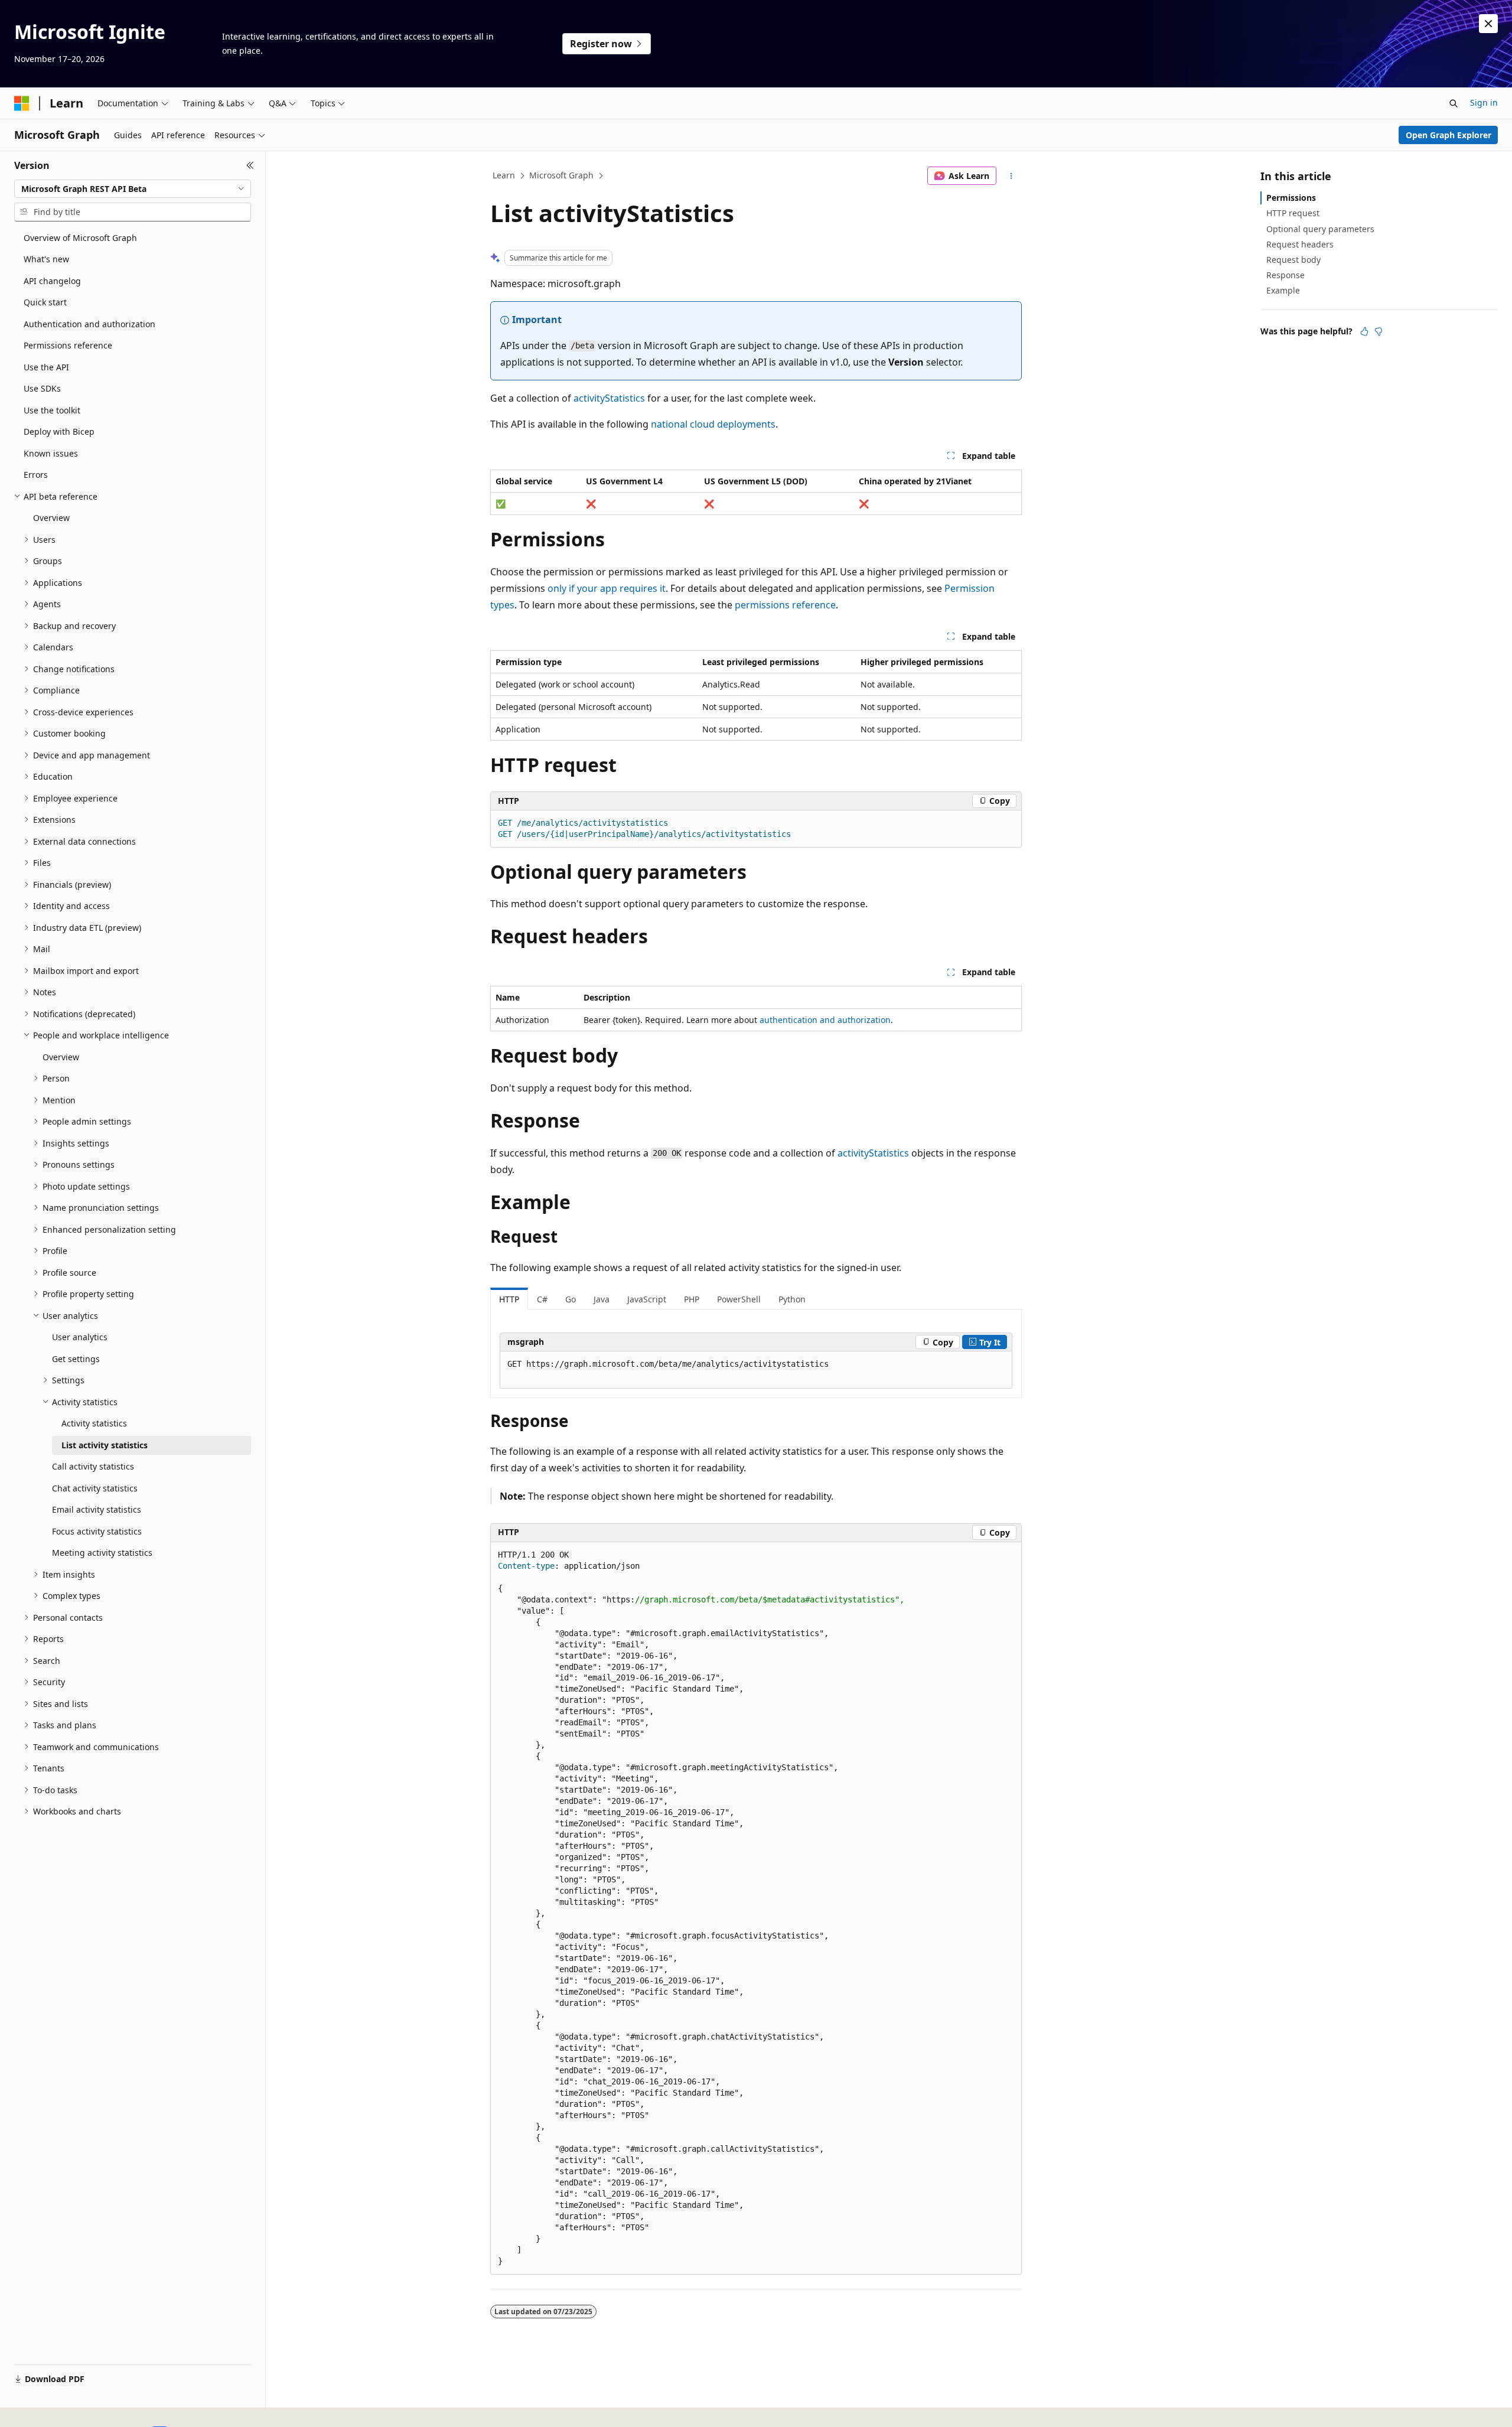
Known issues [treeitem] (51, 453)
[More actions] (1011, 176)
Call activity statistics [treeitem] (93, 1466)
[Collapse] (250, 165)
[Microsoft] (22, 103)
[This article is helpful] (1364, 331)
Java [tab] (602, 1299)
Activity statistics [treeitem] (94, 1423)
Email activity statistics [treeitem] (97, 1509)
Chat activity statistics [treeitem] (95, 1488)
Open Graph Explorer (1449, 135)
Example (1283, 290)
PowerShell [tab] (739, 1299)
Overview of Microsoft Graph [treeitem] (80, 238)
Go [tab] (571, 1299)
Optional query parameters (1320, 229)
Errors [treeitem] (36, 475)
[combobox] (133, 189)
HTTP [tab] (509, 1299)
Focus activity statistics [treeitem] (97, 1531)
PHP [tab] (692, 1299)
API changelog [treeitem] (52, 281)
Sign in (1484, 102)
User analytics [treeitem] (80, 1337)
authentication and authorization (825, 1020)
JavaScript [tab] (647, 1299)
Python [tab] (792, 1299)
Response (1285, 275)
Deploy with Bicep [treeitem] (59, 431)
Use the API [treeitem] (46, 367)
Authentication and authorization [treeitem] (89, 324)
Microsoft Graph (561, 175)
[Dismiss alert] (1488, 24)
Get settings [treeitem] (76, 1359)
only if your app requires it (607, 588)
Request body (1293, 260)
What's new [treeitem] (46, 259)
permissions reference (785, 605)
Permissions (1291, 198)
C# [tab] (542, 1299)
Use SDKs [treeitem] (42, 388)
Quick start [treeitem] (45, 302)
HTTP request (1293, 213)
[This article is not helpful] (1379, 331)
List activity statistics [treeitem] (105, 1445)
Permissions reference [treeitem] (68, 345)
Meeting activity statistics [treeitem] (102, 1553)
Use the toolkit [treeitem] (52, 410)
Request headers (1300, 244)
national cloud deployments (713, 424)
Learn (504, 175)
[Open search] (1454, 103)
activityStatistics (609, 398)
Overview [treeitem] (51, 518)
